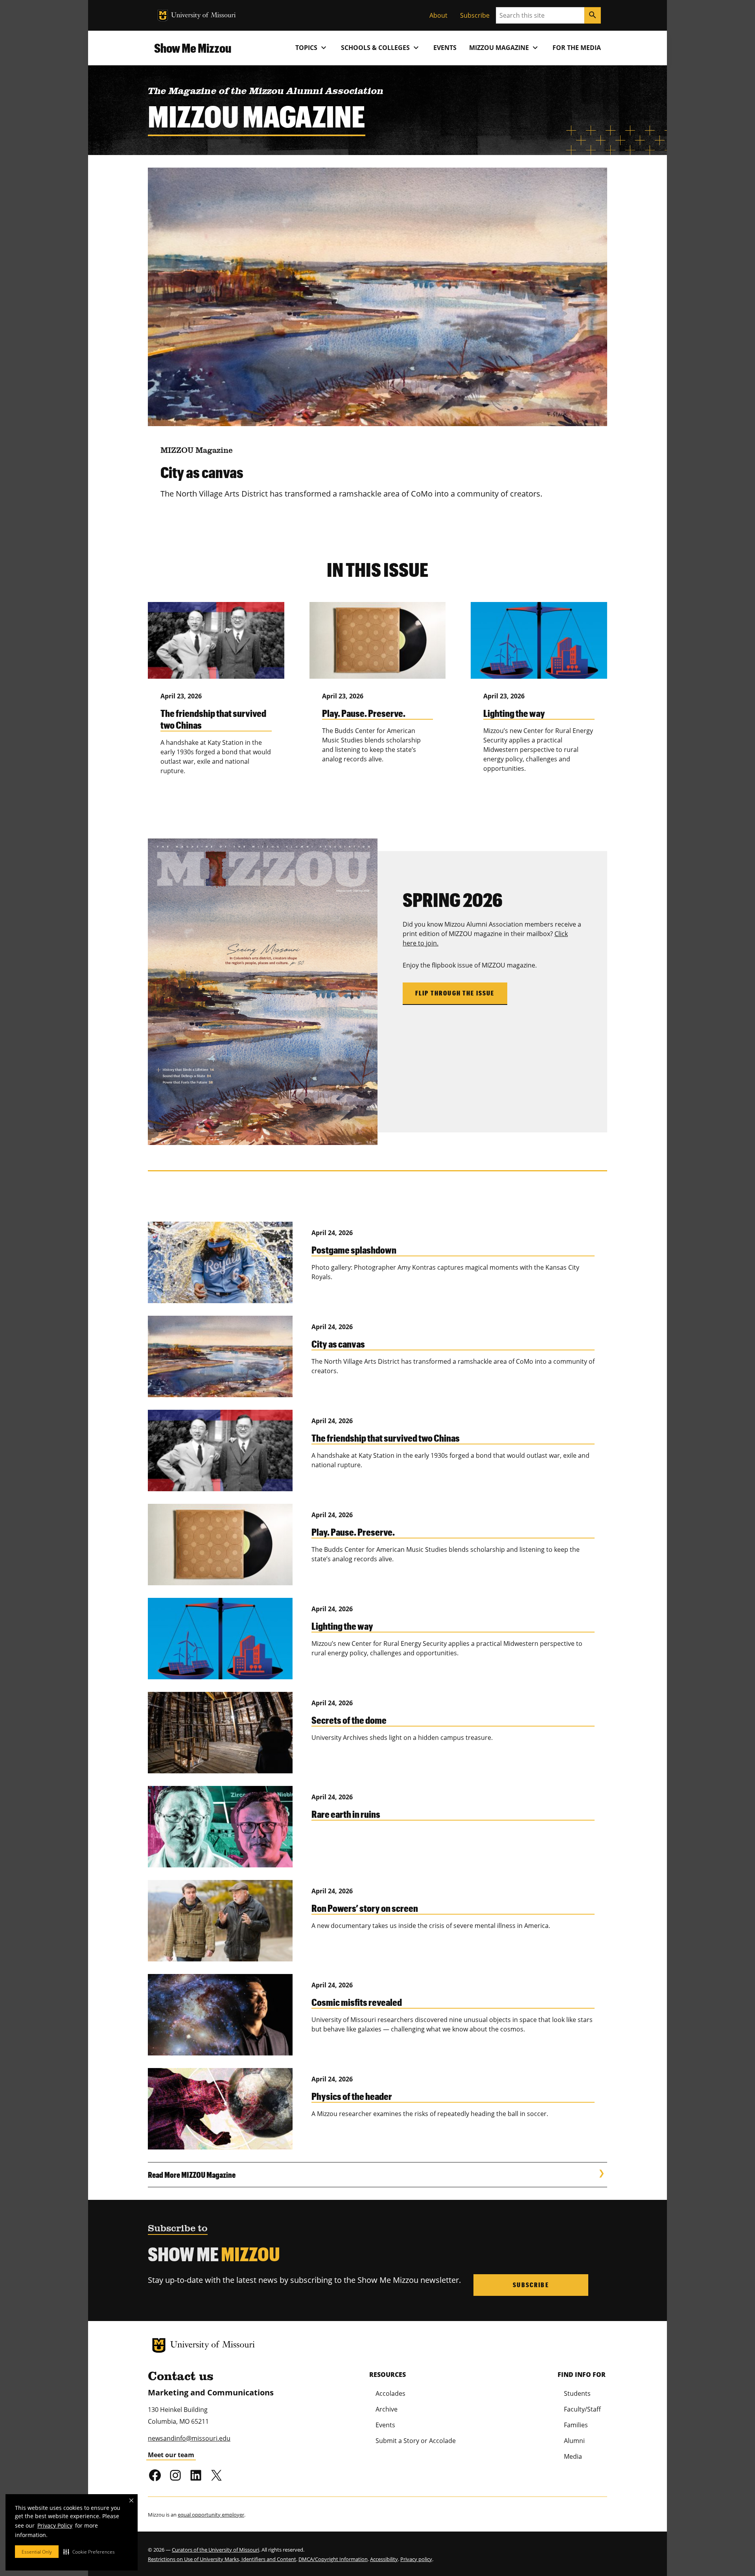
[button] (89, 2552)
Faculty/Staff (582, 2409)
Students (577, 2393)
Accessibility (384, 2559)
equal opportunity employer (211, 2515)
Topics (312, 48)
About (438, 15)
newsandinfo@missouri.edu (189, 2438)
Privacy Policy (55, 2525)
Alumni (574, 2441)
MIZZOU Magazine (505, 48)
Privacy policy (416, 2559)
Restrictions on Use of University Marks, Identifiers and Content (222, 2559)
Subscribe (475, 15)
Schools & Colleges (381, 48)
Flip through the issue (455, 993)
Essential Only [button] (37, 2552)
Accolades (390, 2393)
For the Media (577, 48)
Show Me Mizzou (193, 48)
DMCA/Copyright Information (333, 2559)
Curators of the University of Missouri (215, 2550)
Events (445, 48)
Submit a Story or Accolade (416, 2441)
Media (573, 2456)
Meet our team (171, 2455)
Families (576, 2425)
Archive (387, 2409)
